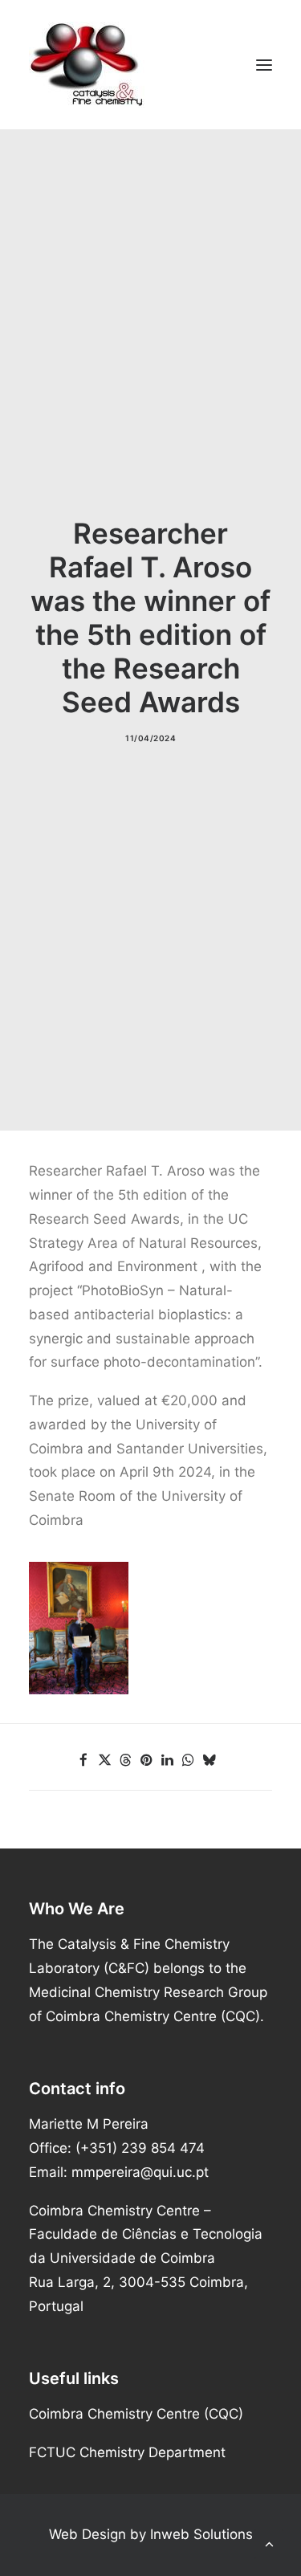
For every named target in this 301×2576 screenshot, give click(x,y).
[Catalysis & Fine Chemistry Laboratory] (150, 65)
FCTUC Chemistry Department (127, 2452)
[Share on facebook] (83, 1760)
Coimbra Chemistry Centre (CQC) (136, 2414)
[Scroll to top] (269, 2543)
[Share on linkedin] (167, 1760)
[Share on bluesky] (209, 1760)
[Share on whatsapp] (188, 1760)
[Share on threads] (125, 1760)
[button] (264, 65)
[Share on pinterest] (146, 1760)
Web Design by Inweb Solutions (151, 2534)
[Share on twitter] (104, 1760)
